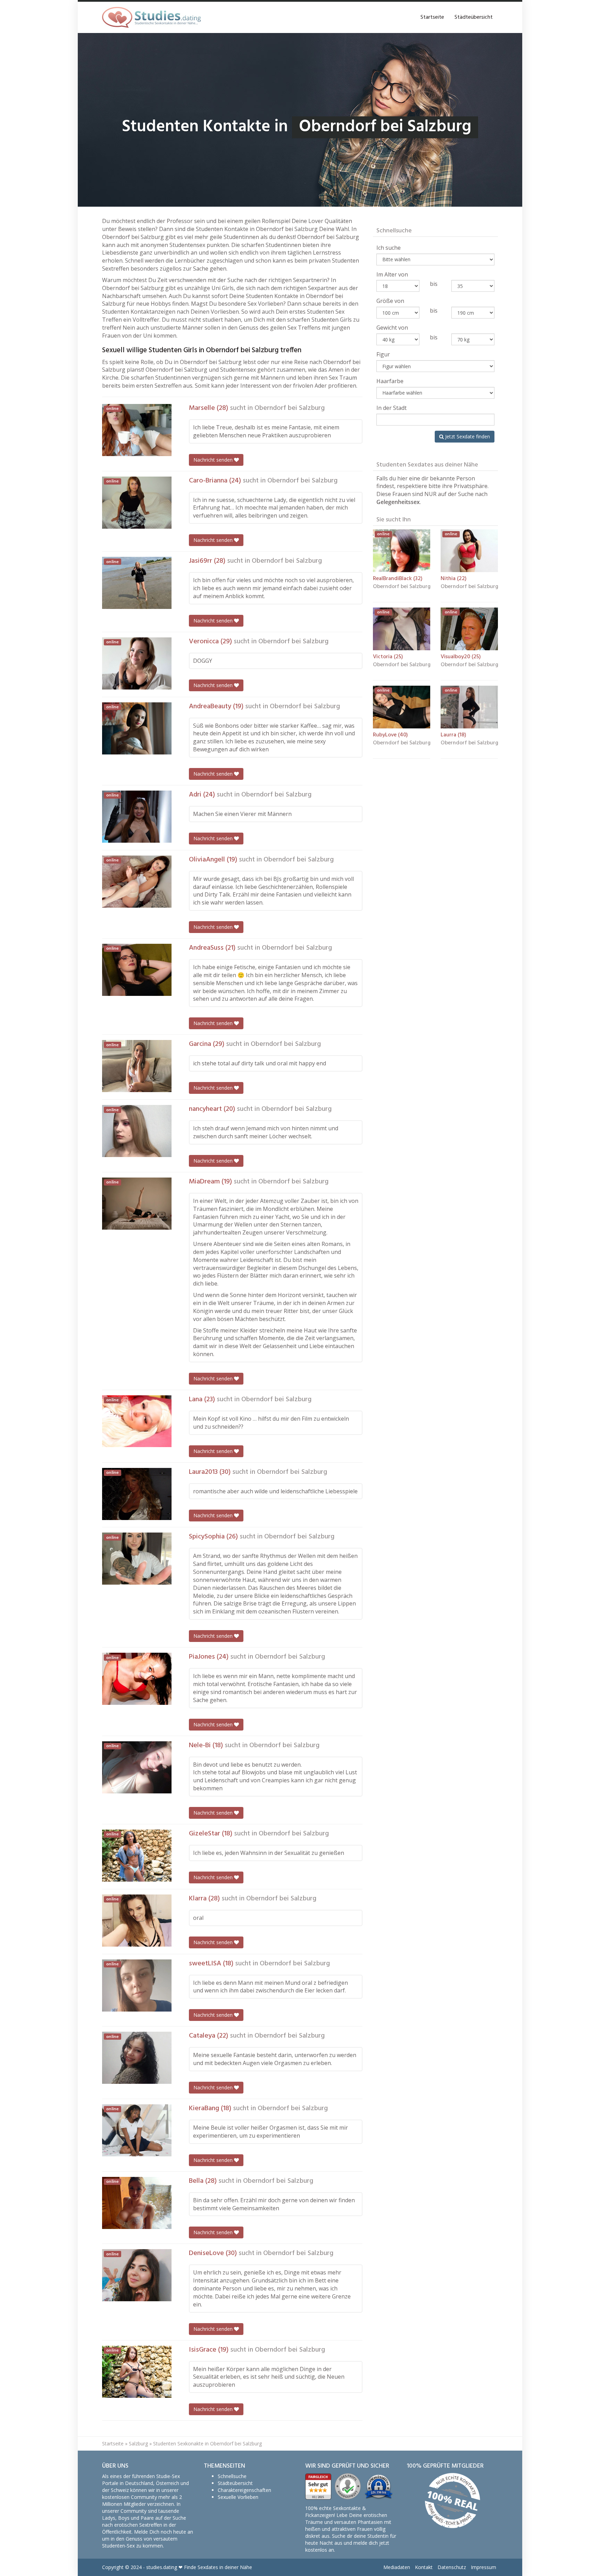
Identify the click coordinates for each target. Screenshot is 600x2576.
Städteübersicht (474, 17)
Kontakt (424, 2567)
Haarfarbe (390, 381)
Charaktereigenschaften (244, 2490)
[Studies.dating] (151, 17)
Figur (383, 354)
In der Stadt (391, 408)
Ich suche (389, 248)
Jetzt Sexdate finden (467, 436)
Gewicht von (392, 328)
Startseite (432, 17)
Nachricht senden (214, 460)
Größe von (390, 301)
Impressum (484, 2567)
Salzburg (138, 2443)
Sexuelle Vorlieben (238, 2497)
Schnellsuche (232, 2476)
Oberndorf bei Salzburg (290, 408)
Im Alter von (392, 274)
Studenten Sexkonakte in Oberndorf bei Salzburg (207, 2443)
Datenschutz (452, 2567)
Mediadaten (397, 2567)
